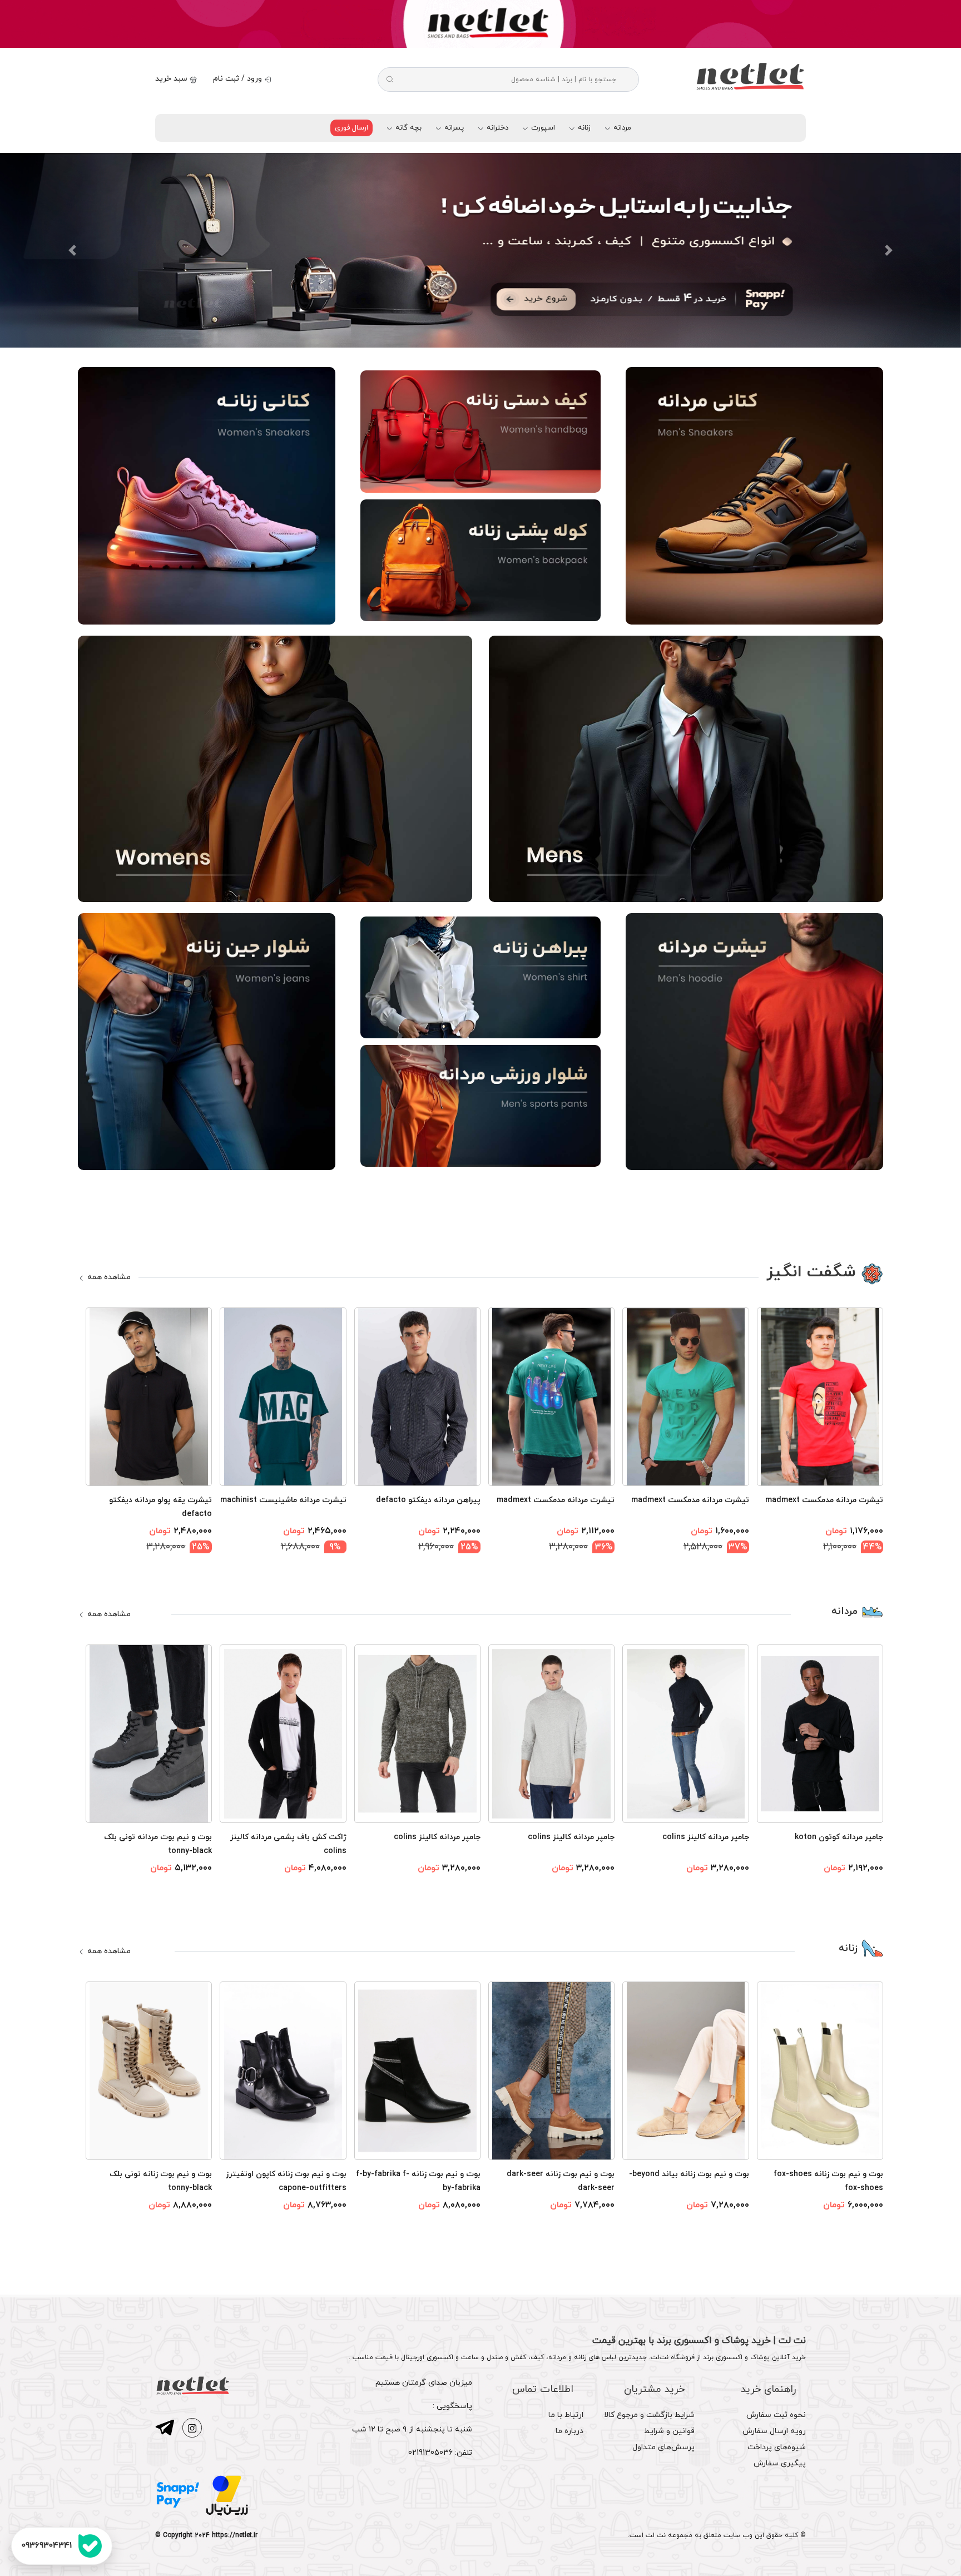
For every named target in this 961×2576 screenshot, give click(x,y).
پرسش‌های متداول (663, 2447)
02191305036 (430, 2453)
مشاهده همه (108, 1277)
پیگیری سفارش (780, 2463)
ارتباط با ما (566, 2415)
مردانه (621, 128)
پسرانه (453, 128)
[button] (72, 250)
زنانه (583, 128)
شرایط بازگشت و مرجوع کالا (649, 2415)
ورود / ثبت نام (239, 79)
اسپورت (542, 128)
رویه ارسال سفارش (774, 2431)
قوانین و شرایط (669, 2431)
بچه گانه (407, 128)
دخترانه (496, 128)
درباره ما (569, 2431)
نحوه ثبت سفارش (776, 2415)
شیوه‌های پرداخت (777, 2447)
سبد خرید (172, 79)
